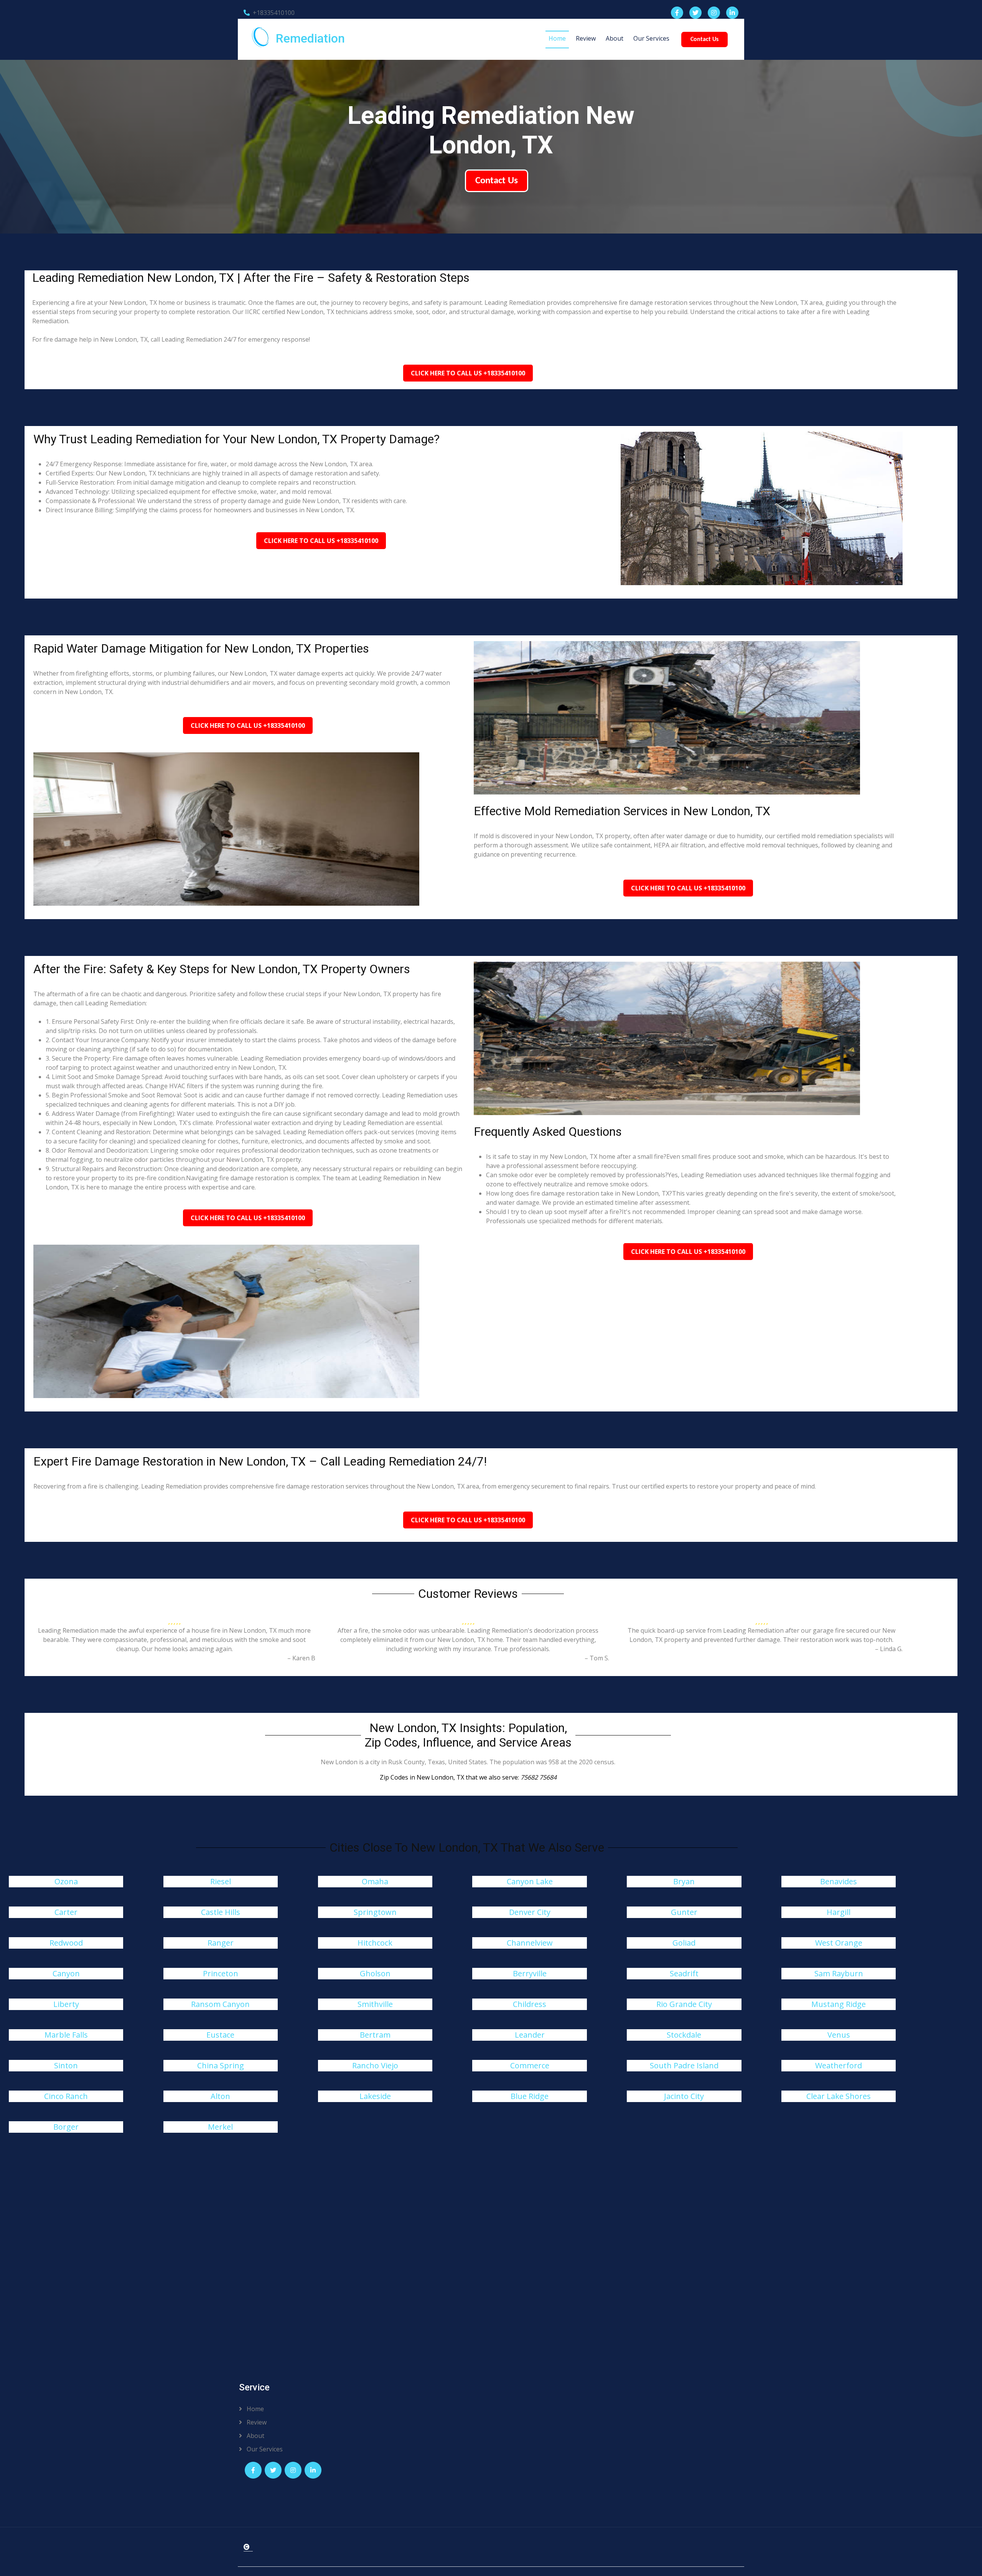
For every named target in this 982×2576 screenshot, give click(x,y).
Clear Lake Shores (839, 2096)
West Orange (839, 1943)
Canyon (66, 1973)
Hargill (839, 1912)
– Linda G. (889, 1649)
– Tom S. (597, 1658)
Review (586, 38)
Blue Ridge (530, 2096)
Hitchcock (375, 1943)
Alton (220, 2096)
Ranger (221, 1943)
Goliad (684, 1943)
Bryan (684, 1881)
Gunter (684, 1912)
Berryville (530, 1973)
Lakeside (375, 2096)
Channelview (530, 1943)
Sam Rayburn (839, 1973)
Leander (530, 2035)
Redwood (66, 1943)
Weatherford (839, 2065)
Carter (66, 1912)
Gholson (375, 1973)
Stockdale (684, 2035)
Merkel (220, 2127)
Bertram (375, 2035)
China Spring (221, 2065)
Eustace (220, 2035)
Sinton (66, 2065)
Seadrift (684, 1973)
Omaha (375, 1881)
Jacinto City (684, 2096)
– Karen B (301, 1658)
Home (557, 38)
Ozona (66, 1881)
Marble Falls (66, 2035)
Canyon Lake (530, 1881)
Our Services (651, 38)
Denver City (530, 1912)
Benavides (839, 1881)
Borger (66, 2127)
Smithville (375, 2004)
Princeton (221, 1973)
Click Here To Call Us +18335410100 (468, 373)
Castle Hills (221, 1912)
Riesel (221, 1881)
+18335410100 (274, 13)
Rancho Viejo (375, 2065)
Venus (839, 2035)
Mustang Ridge (839, 2004)
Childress (530, 2004)
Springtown (375, 1912)
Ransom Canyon (220, 2004)
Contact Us (704, 39)
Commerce (530, 2065)
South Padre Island (684, 2065)
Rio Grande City (684, 2004)
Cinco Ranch (66, 2096)
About (615, 38)
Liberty (66, 2004)
